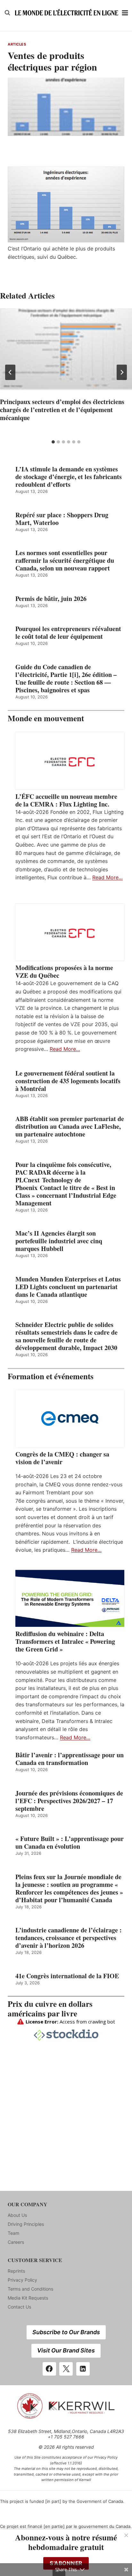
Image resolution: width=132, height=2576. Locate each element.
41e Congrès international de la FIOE (67, 1976)
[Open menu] (125, 13)
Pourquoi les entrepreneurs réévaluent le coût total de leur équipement (68, 633)
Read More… (107, 877)
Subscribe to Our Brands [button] (66, 2332)
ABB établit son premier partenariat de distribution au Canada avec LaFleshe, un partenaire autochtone (70, 1127)
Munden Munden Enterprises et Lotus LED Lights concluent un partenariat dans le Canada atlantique (68, 1287)
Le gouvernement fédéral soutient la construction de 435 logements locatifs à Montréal (68, 1081)
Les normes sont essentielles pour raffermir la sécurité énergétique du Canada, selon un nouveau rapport (65, 561)
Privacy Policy (22, 2280)
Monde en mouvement (46, 718)
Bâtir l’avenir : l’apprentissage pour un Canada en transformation (70, 1759)
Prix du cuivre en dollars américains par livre (50, 2009)
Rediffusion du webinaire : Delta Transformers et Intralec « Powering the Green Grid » (65, 1642)
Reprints (16, 2271)
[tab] (53, 442)
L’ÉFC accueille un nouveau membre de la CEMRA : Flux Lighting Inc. (66, 800)
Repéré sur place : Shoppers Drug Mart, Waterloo (62, 519)
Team (13, 2233)
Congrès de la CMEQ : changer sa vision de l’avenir (62, 1458)
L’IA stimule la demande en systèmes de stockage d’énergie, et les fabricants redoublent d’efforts (69, 477)
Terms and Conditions (30, 2289)
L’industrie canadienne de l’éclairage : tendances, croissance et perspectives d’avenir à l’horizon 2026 (69, 1938)
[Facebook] (49, 2369)
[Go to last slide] (10, 372)
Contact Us (19, 2307)
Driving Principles (26, 2224)
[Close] (126, 2535)
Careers (16, 2242)
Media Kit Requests (28, 2298)
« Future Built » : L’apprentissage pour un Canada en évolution (70, 1843)
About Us (17, 2215)
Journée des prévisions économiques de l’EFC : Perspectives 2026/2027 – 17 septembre (69, 1801)
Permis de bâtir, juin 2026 (51, 599)
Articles (17, 44)
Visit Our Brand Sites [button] (66, 2350)
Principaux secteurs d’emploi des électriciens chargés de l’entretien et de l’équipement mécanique (62, 410)
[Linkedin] (83, 2369)
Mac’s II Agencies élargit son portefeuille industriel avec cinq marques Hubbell (59, 1241)
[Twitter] (66, 2369)
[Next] (122, 372)
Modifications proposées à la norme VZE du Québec (64, 972)
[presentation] (66, 352)
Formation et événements (51, 1376)
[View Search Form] (7, 13)
